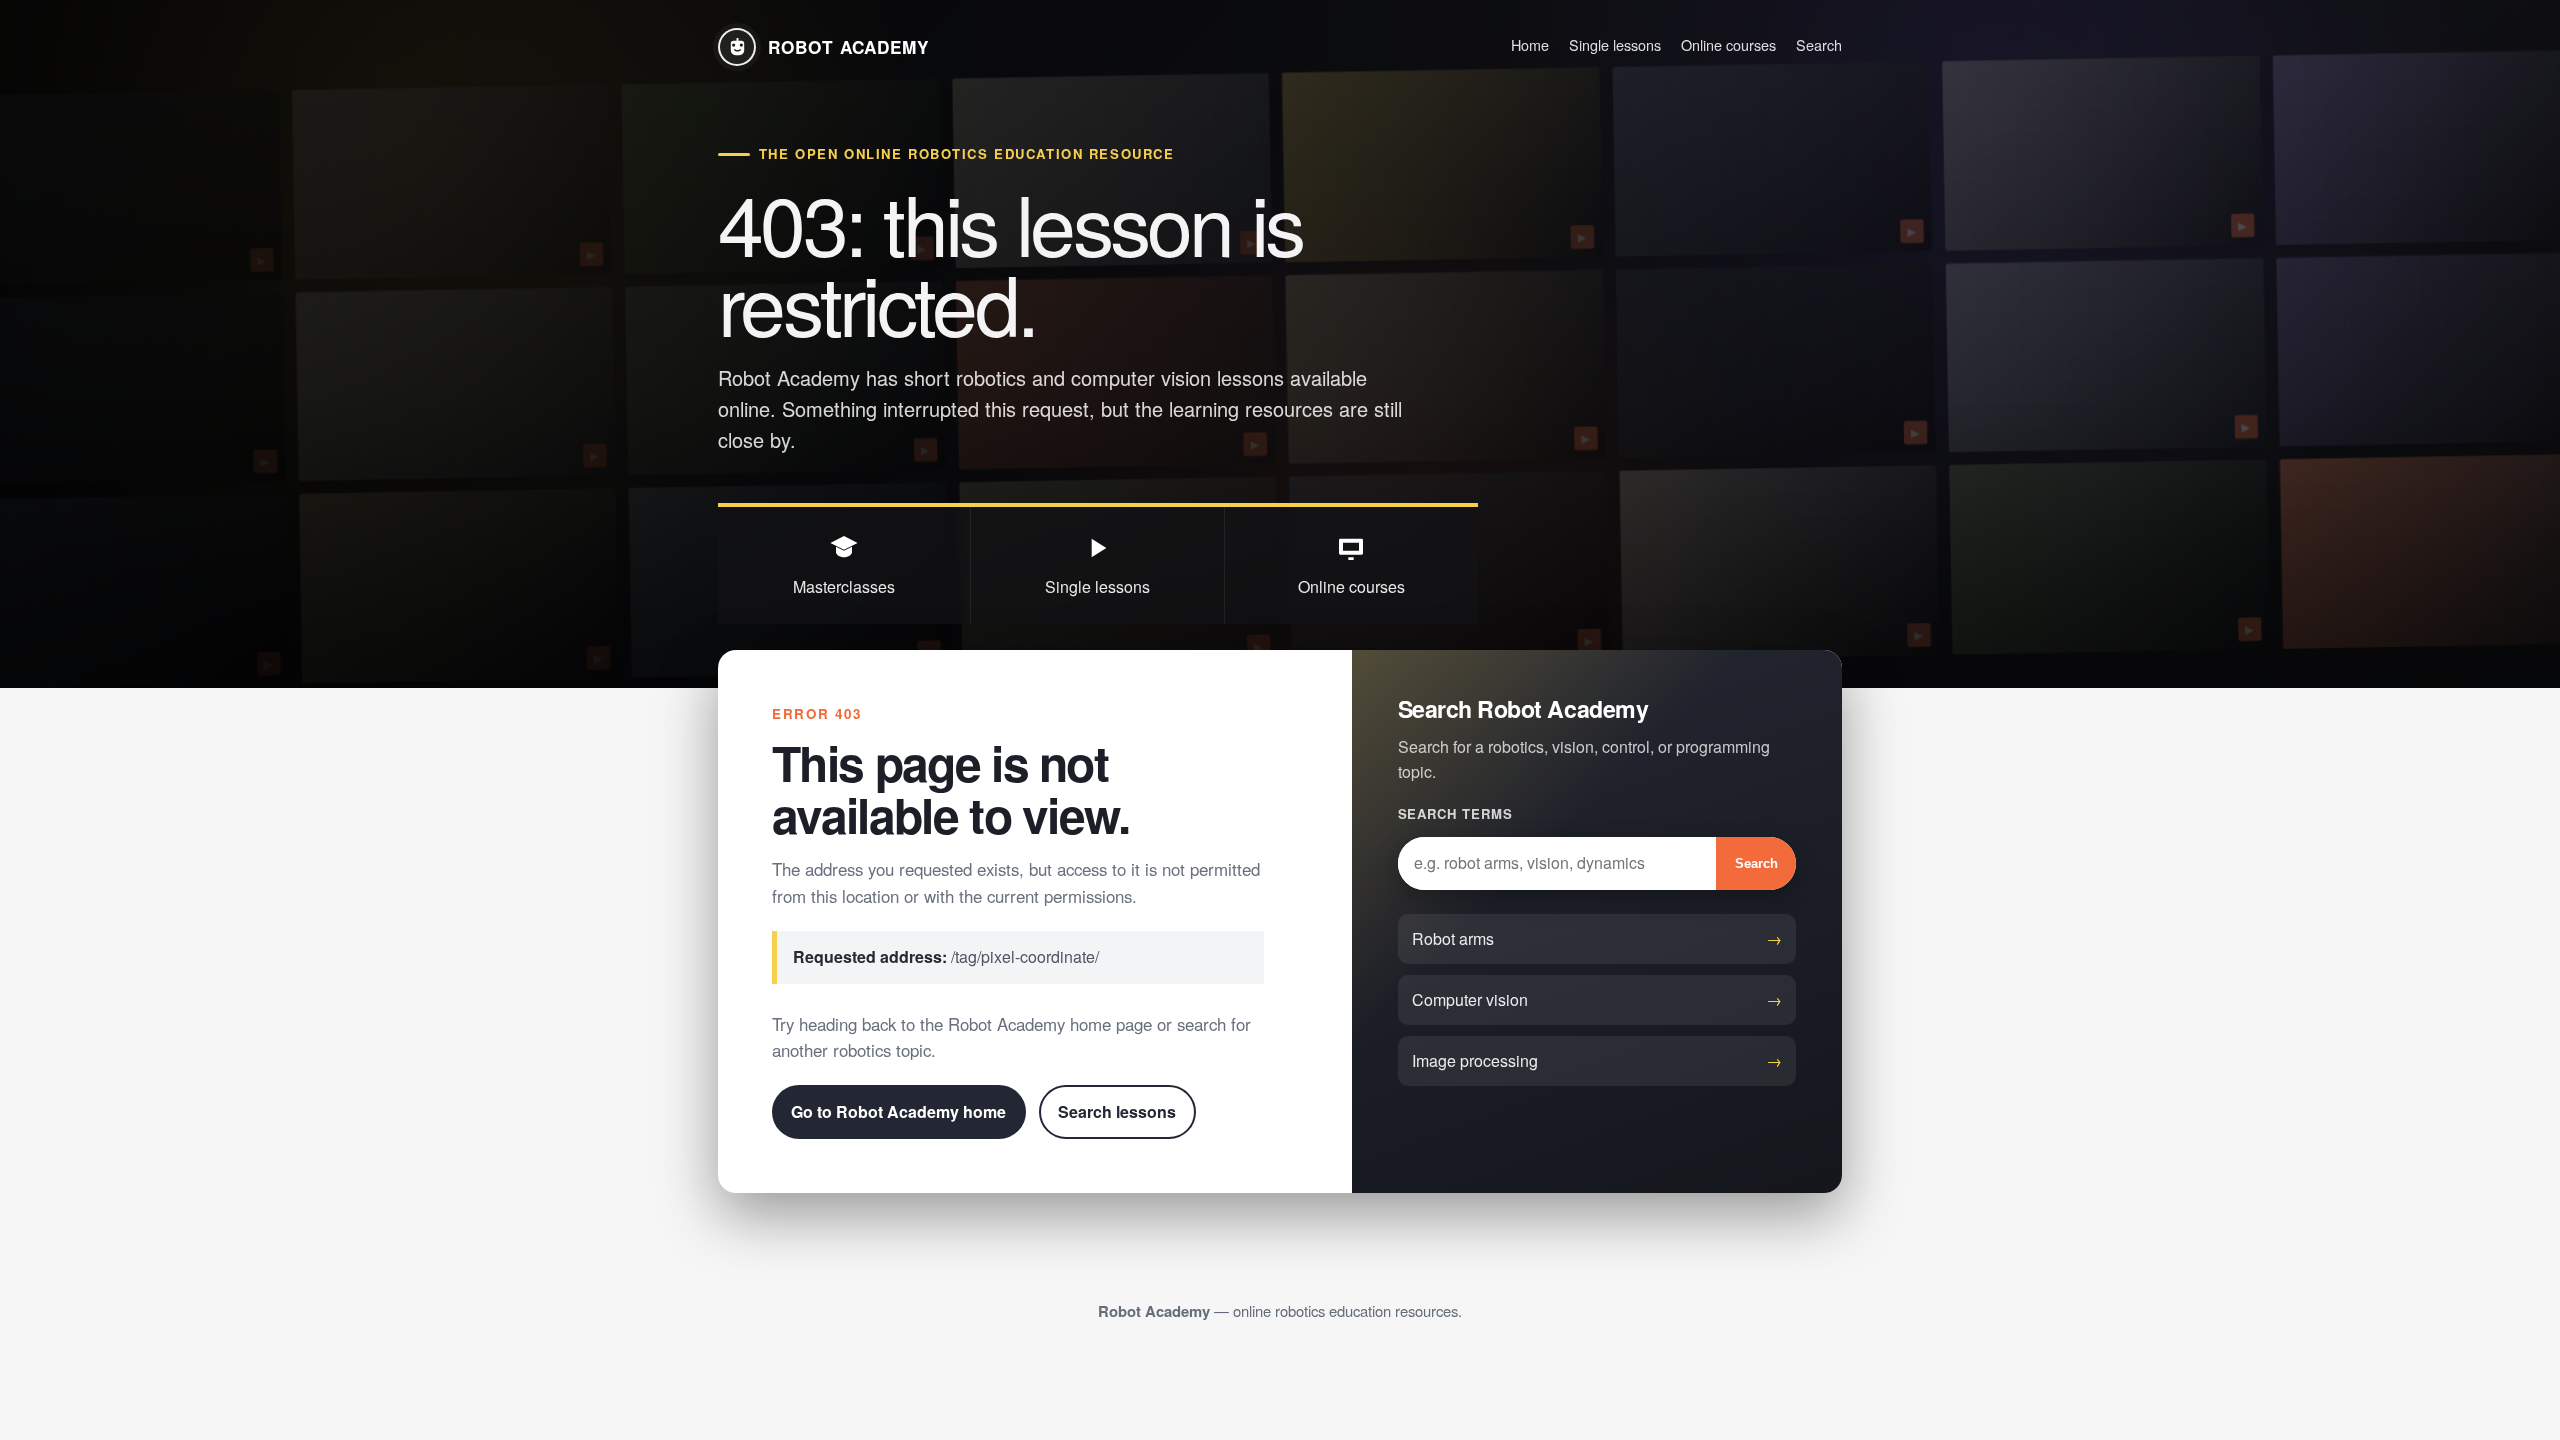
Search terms (1455, 813)
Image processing (1475, 1060)
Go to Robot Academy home (898, 1111)
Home (1530, 44)
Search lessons (1117, 1111)
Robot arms (1453, 938)
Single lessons (1615, 44)
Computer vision (1470, 999)
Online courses (1728, 44)
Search (1819, 44)
